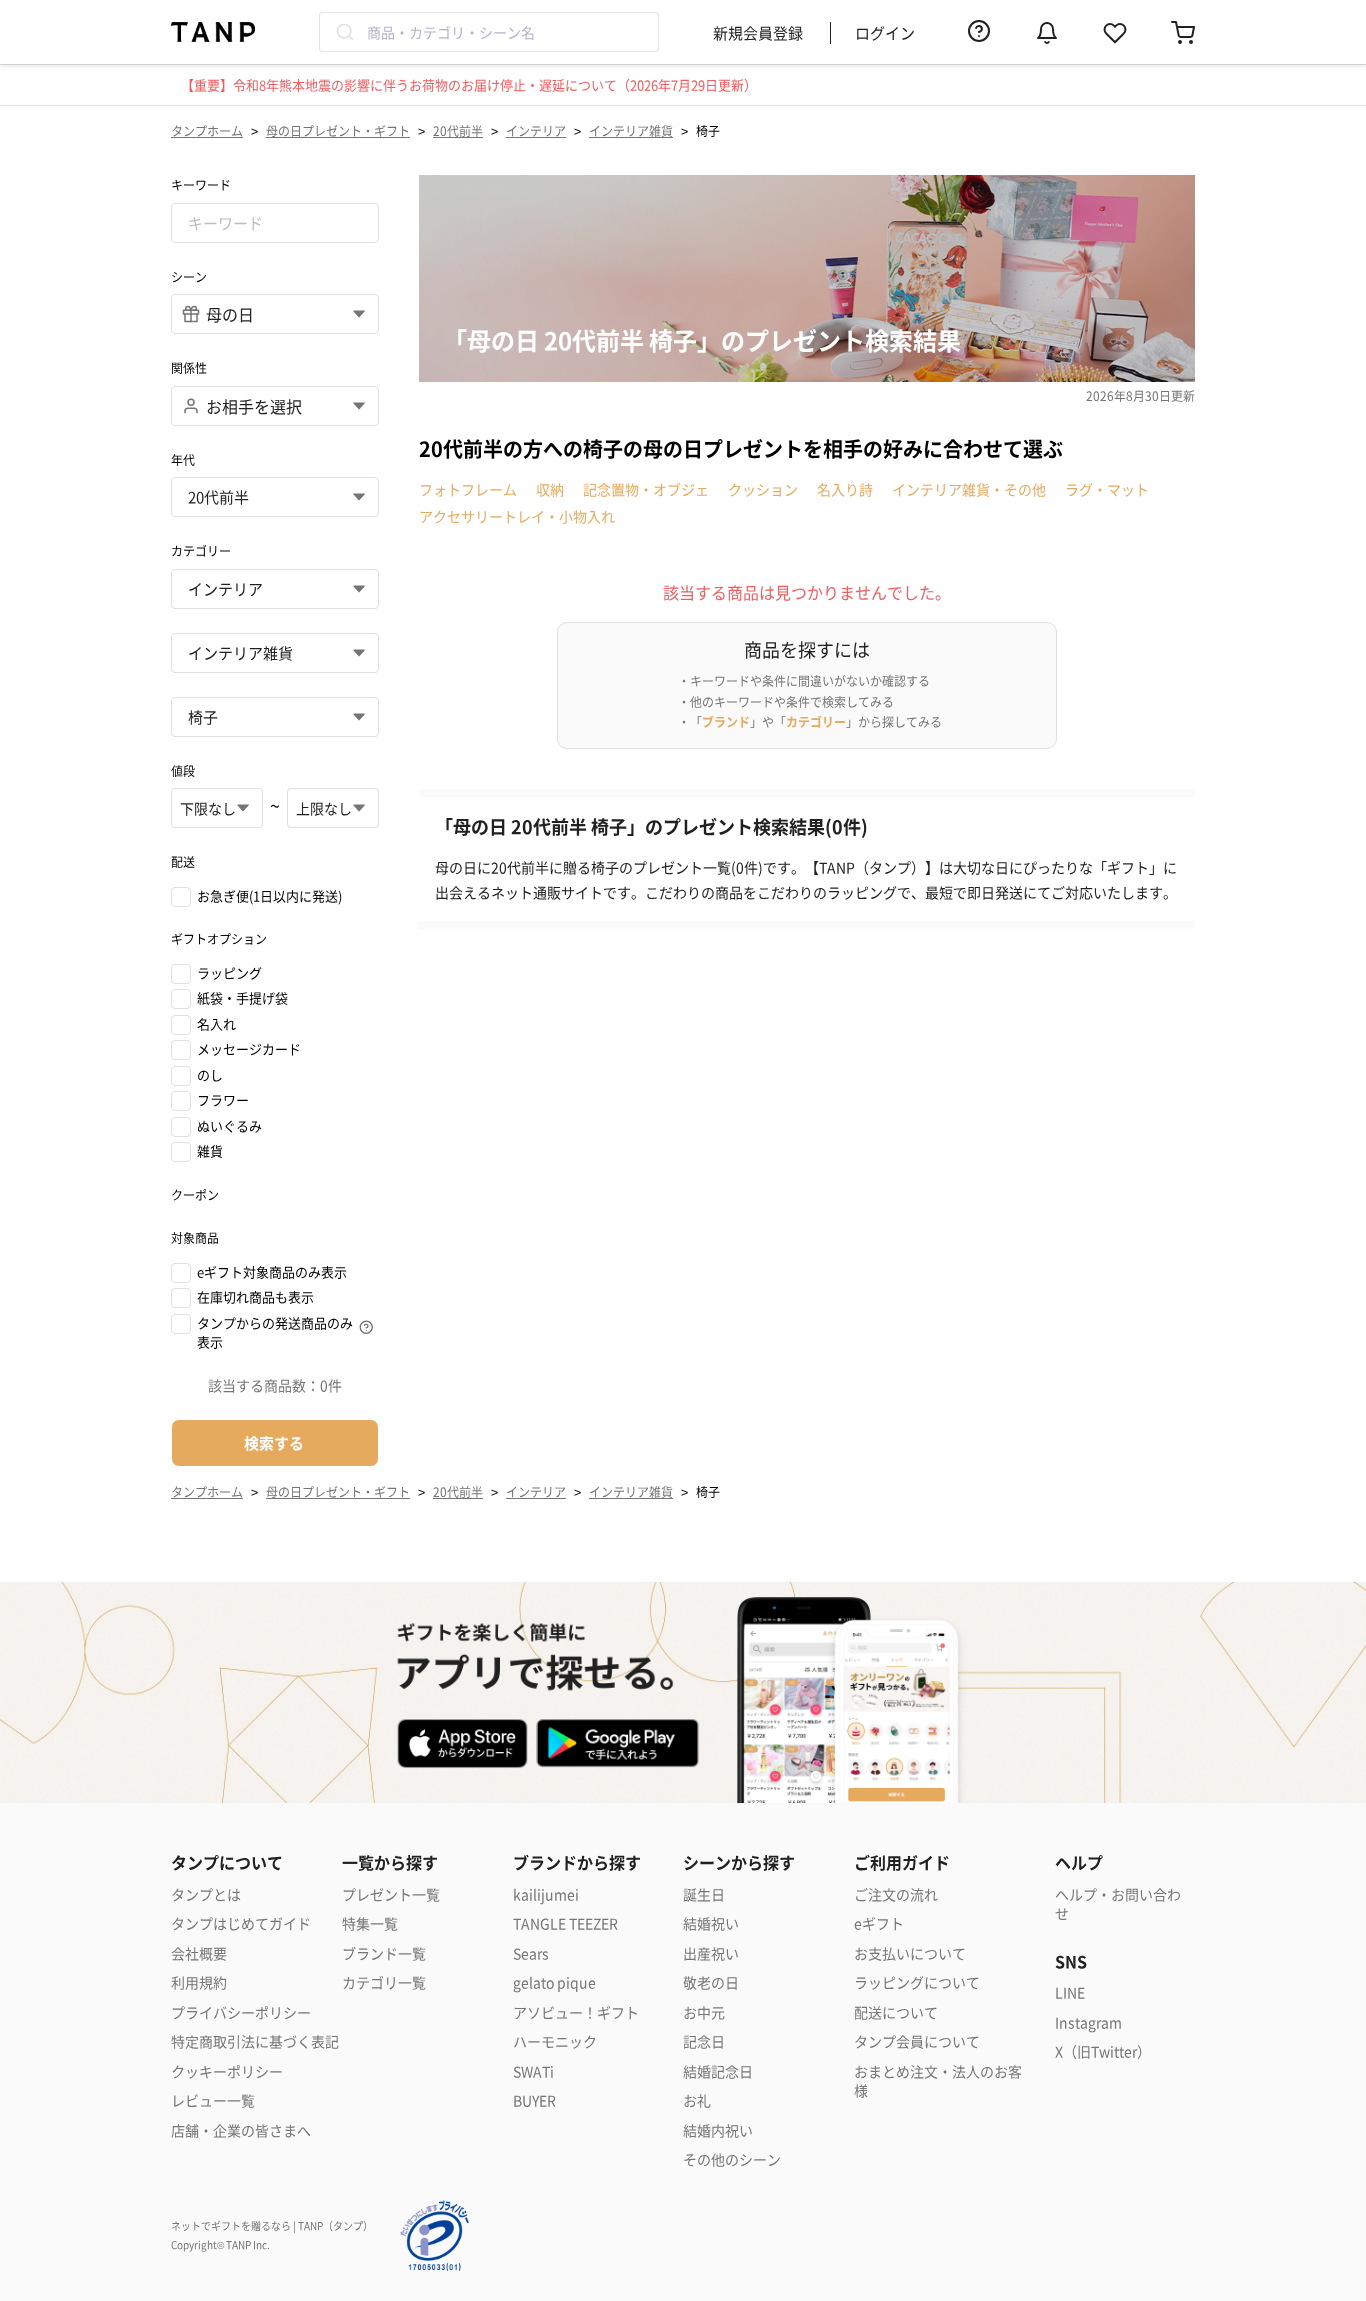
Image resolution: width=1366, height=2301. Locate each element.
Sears (531, 1953)
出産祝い (711, 1953)
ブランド (726, 721)
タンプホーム (207, 130)
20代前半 (458, 130)
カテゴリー (816, 721)
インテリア (536, 130)
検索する (274, 1442)
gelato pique (554, 1982)
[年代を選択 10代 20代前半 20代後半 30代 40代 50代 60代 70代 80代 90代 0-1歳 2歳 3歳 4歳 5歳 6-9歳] (275, 497)
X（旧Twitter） (1103, 2051)
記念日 (704, 2041)
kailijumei (546, 1894)
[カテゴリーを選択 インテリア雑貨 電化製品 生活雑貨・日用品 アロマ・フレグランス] (275, 653)
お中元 (704, 2012)
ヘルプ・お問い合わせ (1118, 1904)
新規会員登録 (758, 32)
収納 (550, 489)
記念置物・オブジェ (646, 489)
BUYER (534, 2100)
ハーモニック (555, 2041)
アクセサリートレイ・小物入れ (517, 516)
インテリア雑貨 (631, 130)
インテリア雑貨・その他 (969, 489)
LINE (1070, 1992)
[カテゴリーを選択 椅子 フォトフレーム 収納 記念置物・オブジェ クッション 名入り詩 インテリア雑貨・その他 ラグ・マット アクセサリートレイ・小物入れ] (275, 717)
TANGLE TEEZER (565, 1923)
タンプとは (206, 1894)
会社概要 (199, 1953)
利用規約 (199, 1982)
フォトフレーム (468, 489)
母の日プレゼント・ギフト (338, 130)
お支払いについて (910, 1953)
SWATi (533, 2071)
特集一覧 (370, 1923)
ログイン (885, 32)
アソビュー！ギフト (576, 2012)
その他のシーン (732, 2159)
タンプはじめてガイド (241, 1923)
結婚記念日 (718, 2071)
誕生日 (704, 1894)
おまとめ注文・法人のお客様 (938, 2081)
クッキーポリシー (227, 2071)
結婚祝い (711, 1923)
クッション (763, 489)
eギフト (879, 1923)
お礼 (697, 2100)
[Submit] (343, 32)
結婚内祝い (718, 2130)
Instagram (1088, 2022)
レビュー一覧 (213, 2100)
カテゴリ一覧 (384, 1982)
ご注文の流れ (896, 1894)
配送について (896, 2012)
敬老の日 (711, 1982)
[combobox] (489, 32)
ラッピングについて (917, 1982)
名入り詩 (845, 489)
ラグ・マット (1107, 489)
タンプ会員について (917, 2041)
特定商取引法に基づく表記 (255, 2041)
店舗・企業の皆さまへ (241, 2130)
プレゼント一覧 (391, 1894)
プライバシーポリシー (241, 2012)
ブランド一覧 (384, 1953)
